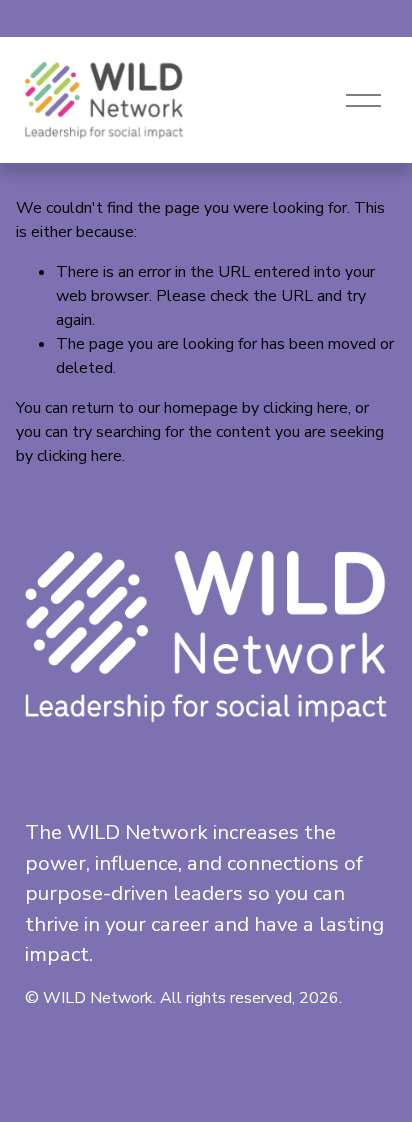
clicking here (305, 408)
